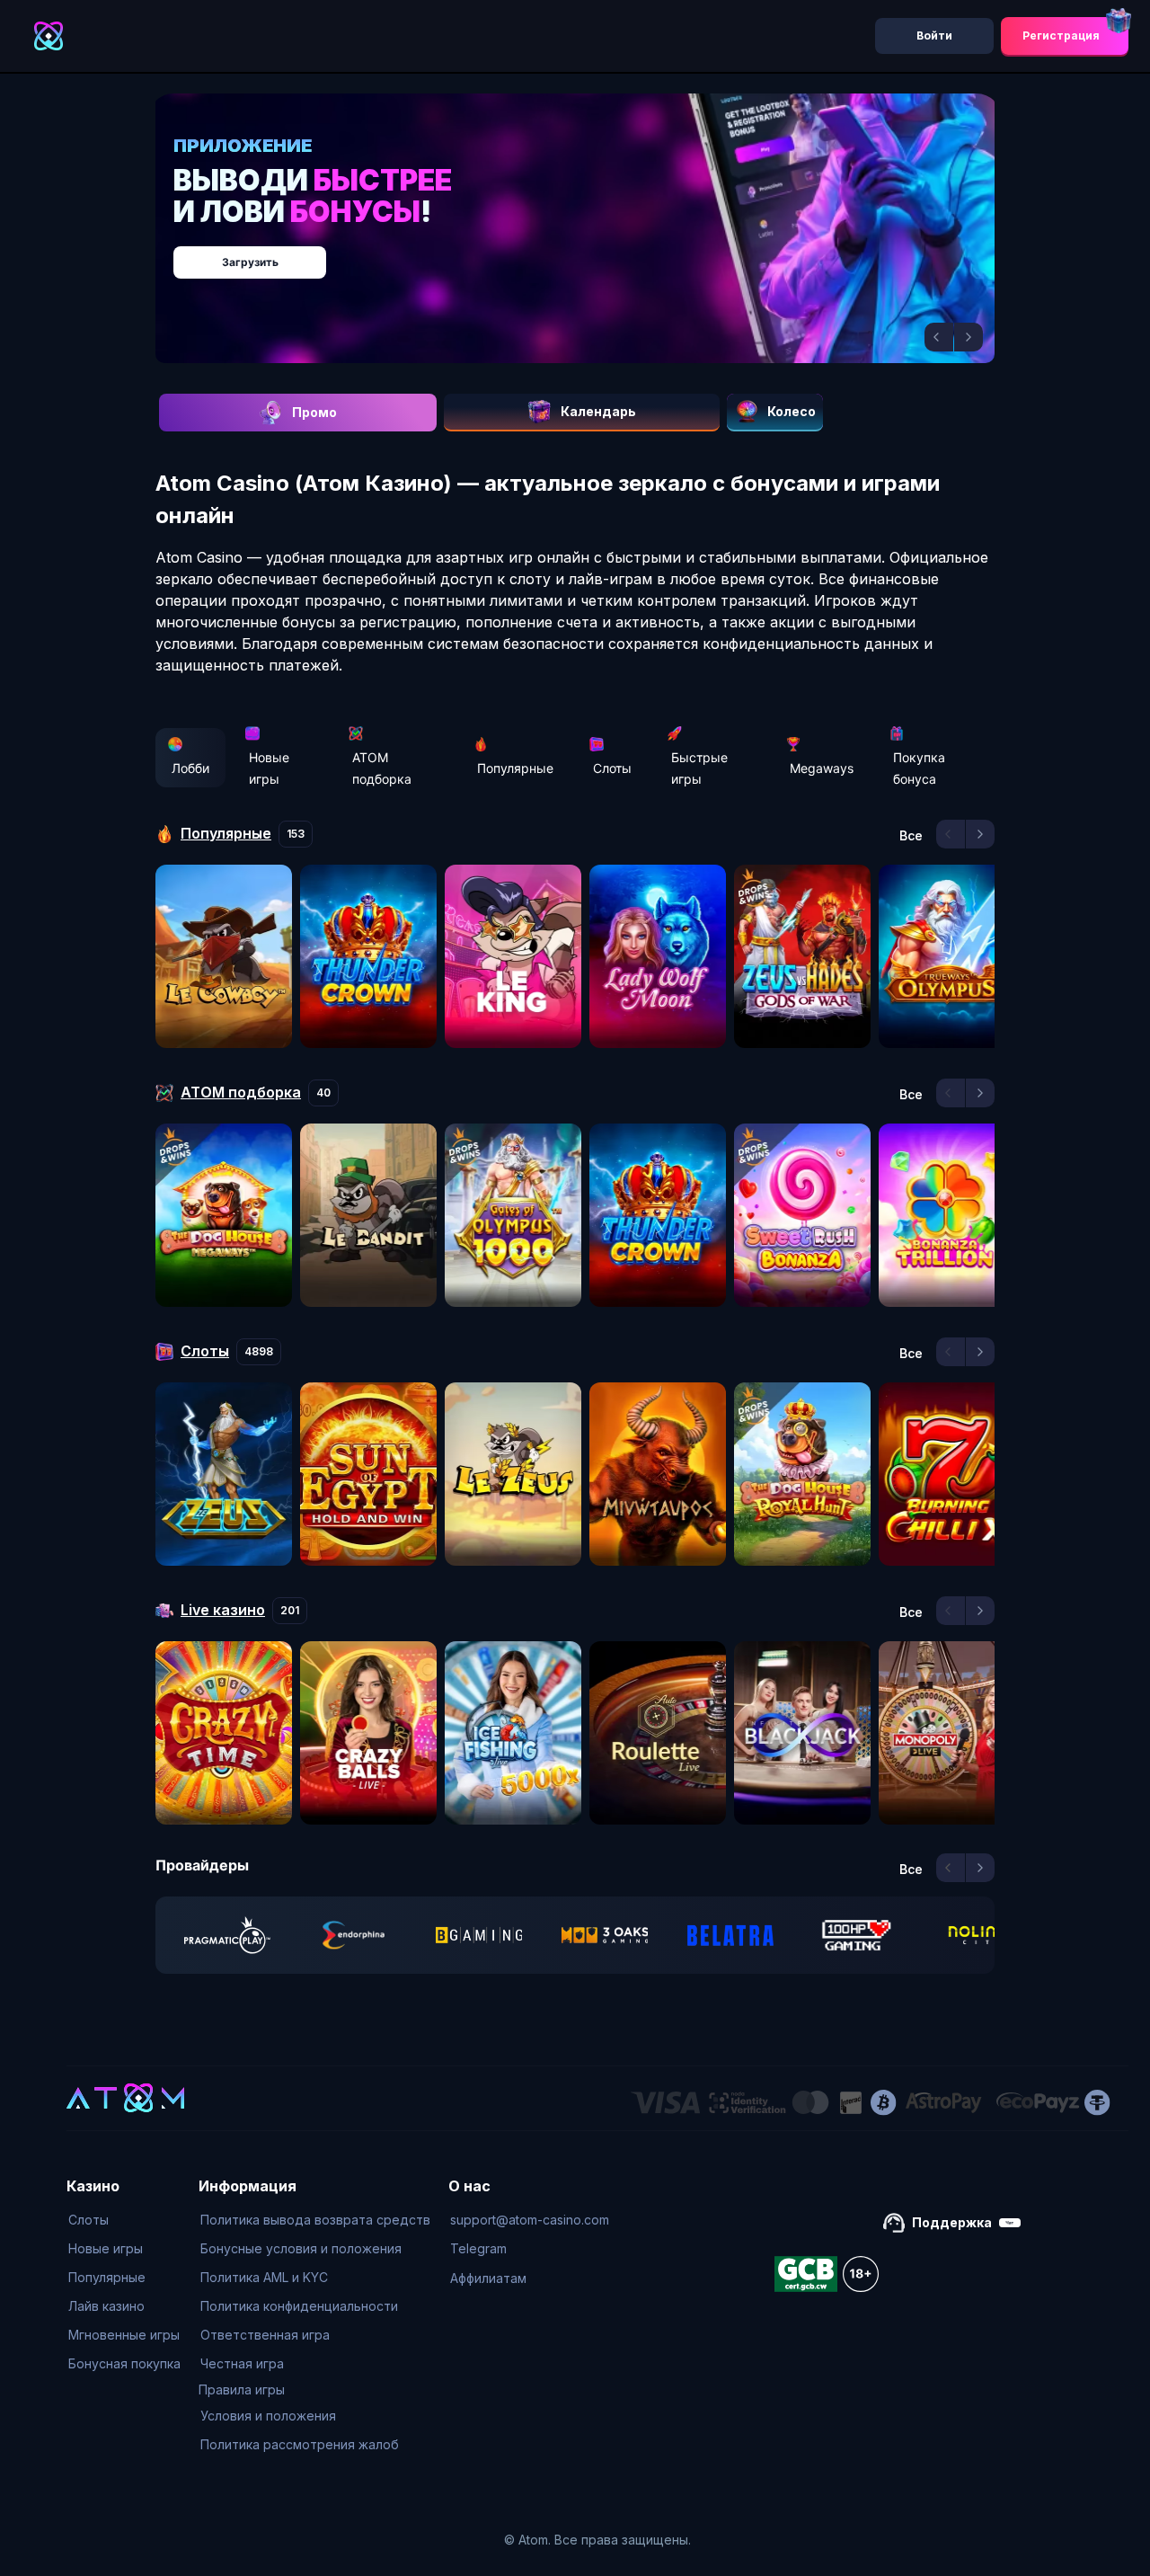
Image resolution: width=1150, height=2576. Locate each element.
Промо (314, 412)
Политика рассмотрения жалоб (300, 2444)
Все (911, 836)
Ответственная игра (265, 2335)
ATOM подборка (382, 768)
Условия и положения (268, 2416)
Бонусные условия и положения (301, 2248)
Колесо (792, 411)
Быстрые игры (699, 768)
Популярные (515, 768)
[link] (227, 1935)
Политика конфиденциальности (299, 2306)
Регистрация (1061, 36)
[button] (939, 337)
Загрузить (593, 253)
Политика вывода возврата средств (315, 2220)
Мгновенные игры (124, 2335)
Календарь (598, 411)
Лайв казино (106, 2306)
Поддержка (952, 2222)
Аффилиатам (488, 2278)
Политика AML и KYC (264, 2277)
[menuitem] (124, 2220)
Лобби (190, 768)
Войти (934, 36)
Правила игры (242, 2389)
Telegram (478, 2248)
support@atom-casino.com (530, 2220)
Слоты (612, 768)
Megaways (822, 768)
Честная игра (242, 2363)
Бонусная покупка (124, 2363)
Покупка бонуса (919, 768)
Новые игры (269, 768)
